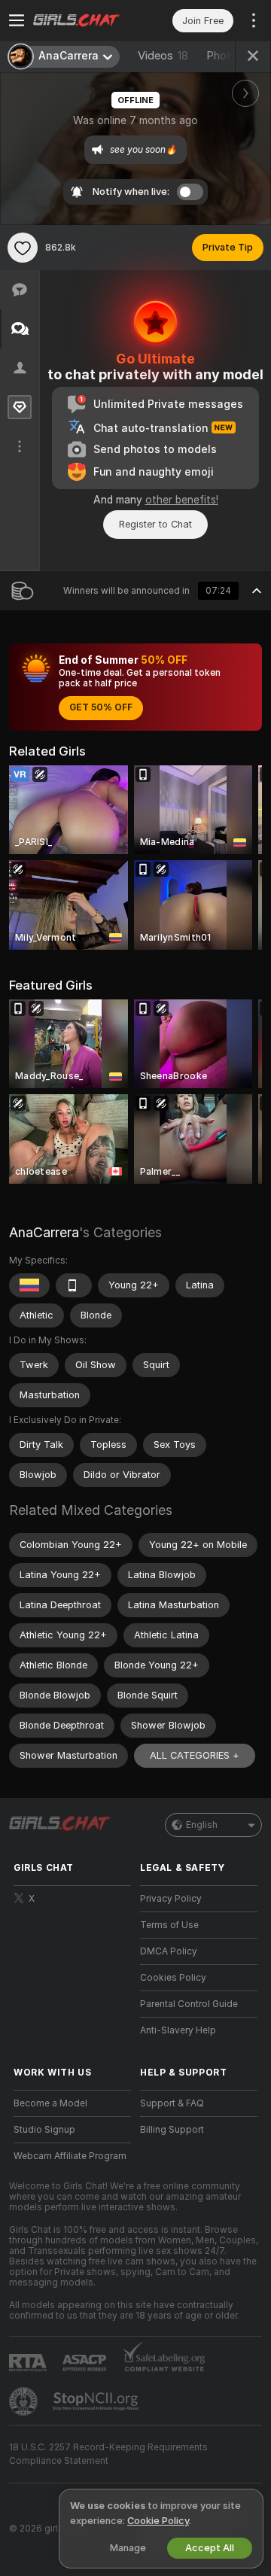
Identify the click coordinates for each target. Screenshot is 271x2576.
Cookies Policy (173, 1978)
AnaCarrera (44, 1232)
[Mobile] (74, 1285)
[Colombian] (29, 1285)
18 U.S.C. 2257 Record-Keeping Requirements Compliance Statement (108, 2454)
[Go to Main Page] (84, 20)
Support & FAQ (172, 2103)
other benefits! (182, 500)
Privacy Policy (171, 1899)
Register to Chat (155, 524)
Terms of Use (169, 1925)
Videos (163, 56)
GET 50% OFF (101, 707)
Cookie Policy (158, 2521)
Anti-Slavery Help (178, 2030)
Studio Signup (44, 2130)
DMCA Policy (169, 1951)
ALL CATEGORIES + (195, 1755)
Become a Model (50, 2103)
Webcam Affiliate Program (70, 2156)
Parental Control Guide (189, 2004)
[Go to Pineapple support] (25, 2401)
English (202, 1825)
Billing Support (172, 2130)
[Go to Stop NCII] (97, 2401)
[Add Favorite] (23, 248)
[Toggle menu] (17, 20)
